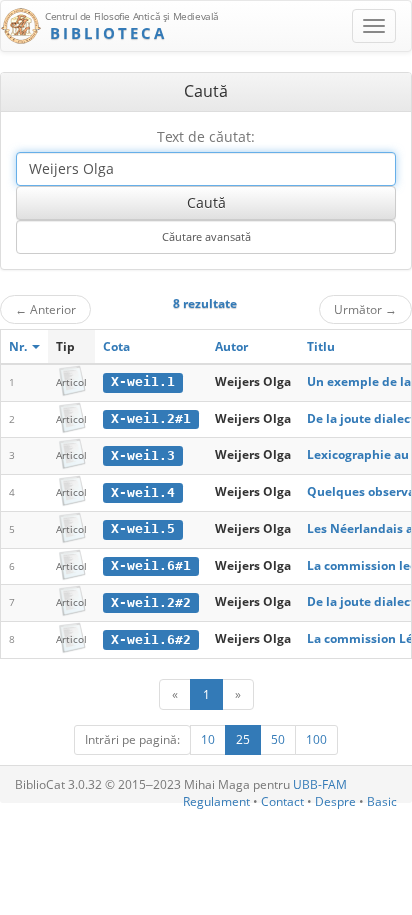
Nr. (19, 346)
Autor (231, 346)
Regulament (216, 801)
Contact (282, 801)
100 (316, 739)
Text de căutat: (206, 136)
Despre (335, 801)
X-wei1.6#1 (151, 565)
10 (208, 739)
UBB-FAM (320, 784)
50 (278, 739)
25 (243, 739)
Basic (382, 801)
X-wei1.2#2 (151, 602)
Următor (365, 309)
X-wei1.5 (143, 528)
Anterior (45, 309)
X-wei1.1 (143, 381)
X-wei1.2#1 (151, 418)
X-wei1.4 (143, 492)
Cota (116, 346)
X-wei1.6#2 (151, 639)
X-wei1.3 (143, 455)
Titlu (321, 346)
